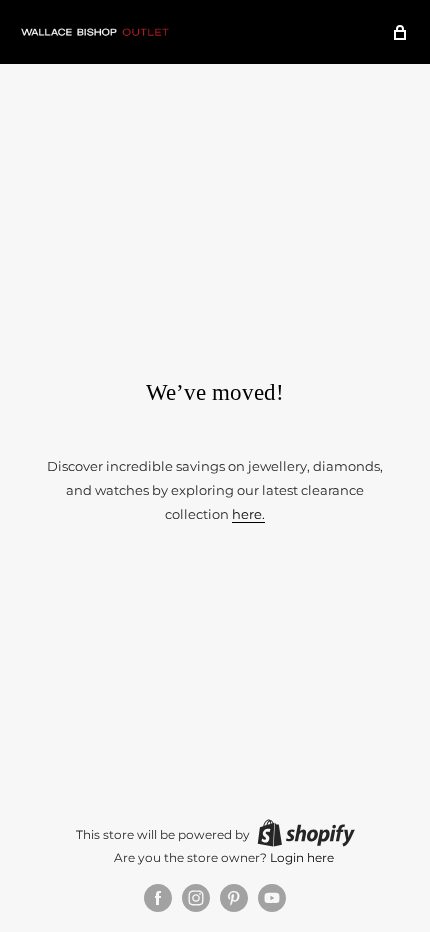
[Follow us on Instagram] (196, 898)
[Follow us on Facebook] (158, 898)
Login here (302, 857)
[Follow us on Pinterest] (234, 898)
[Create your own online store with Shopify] (306, 833)
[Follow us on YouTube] (272, 898)
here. (248, 514)
